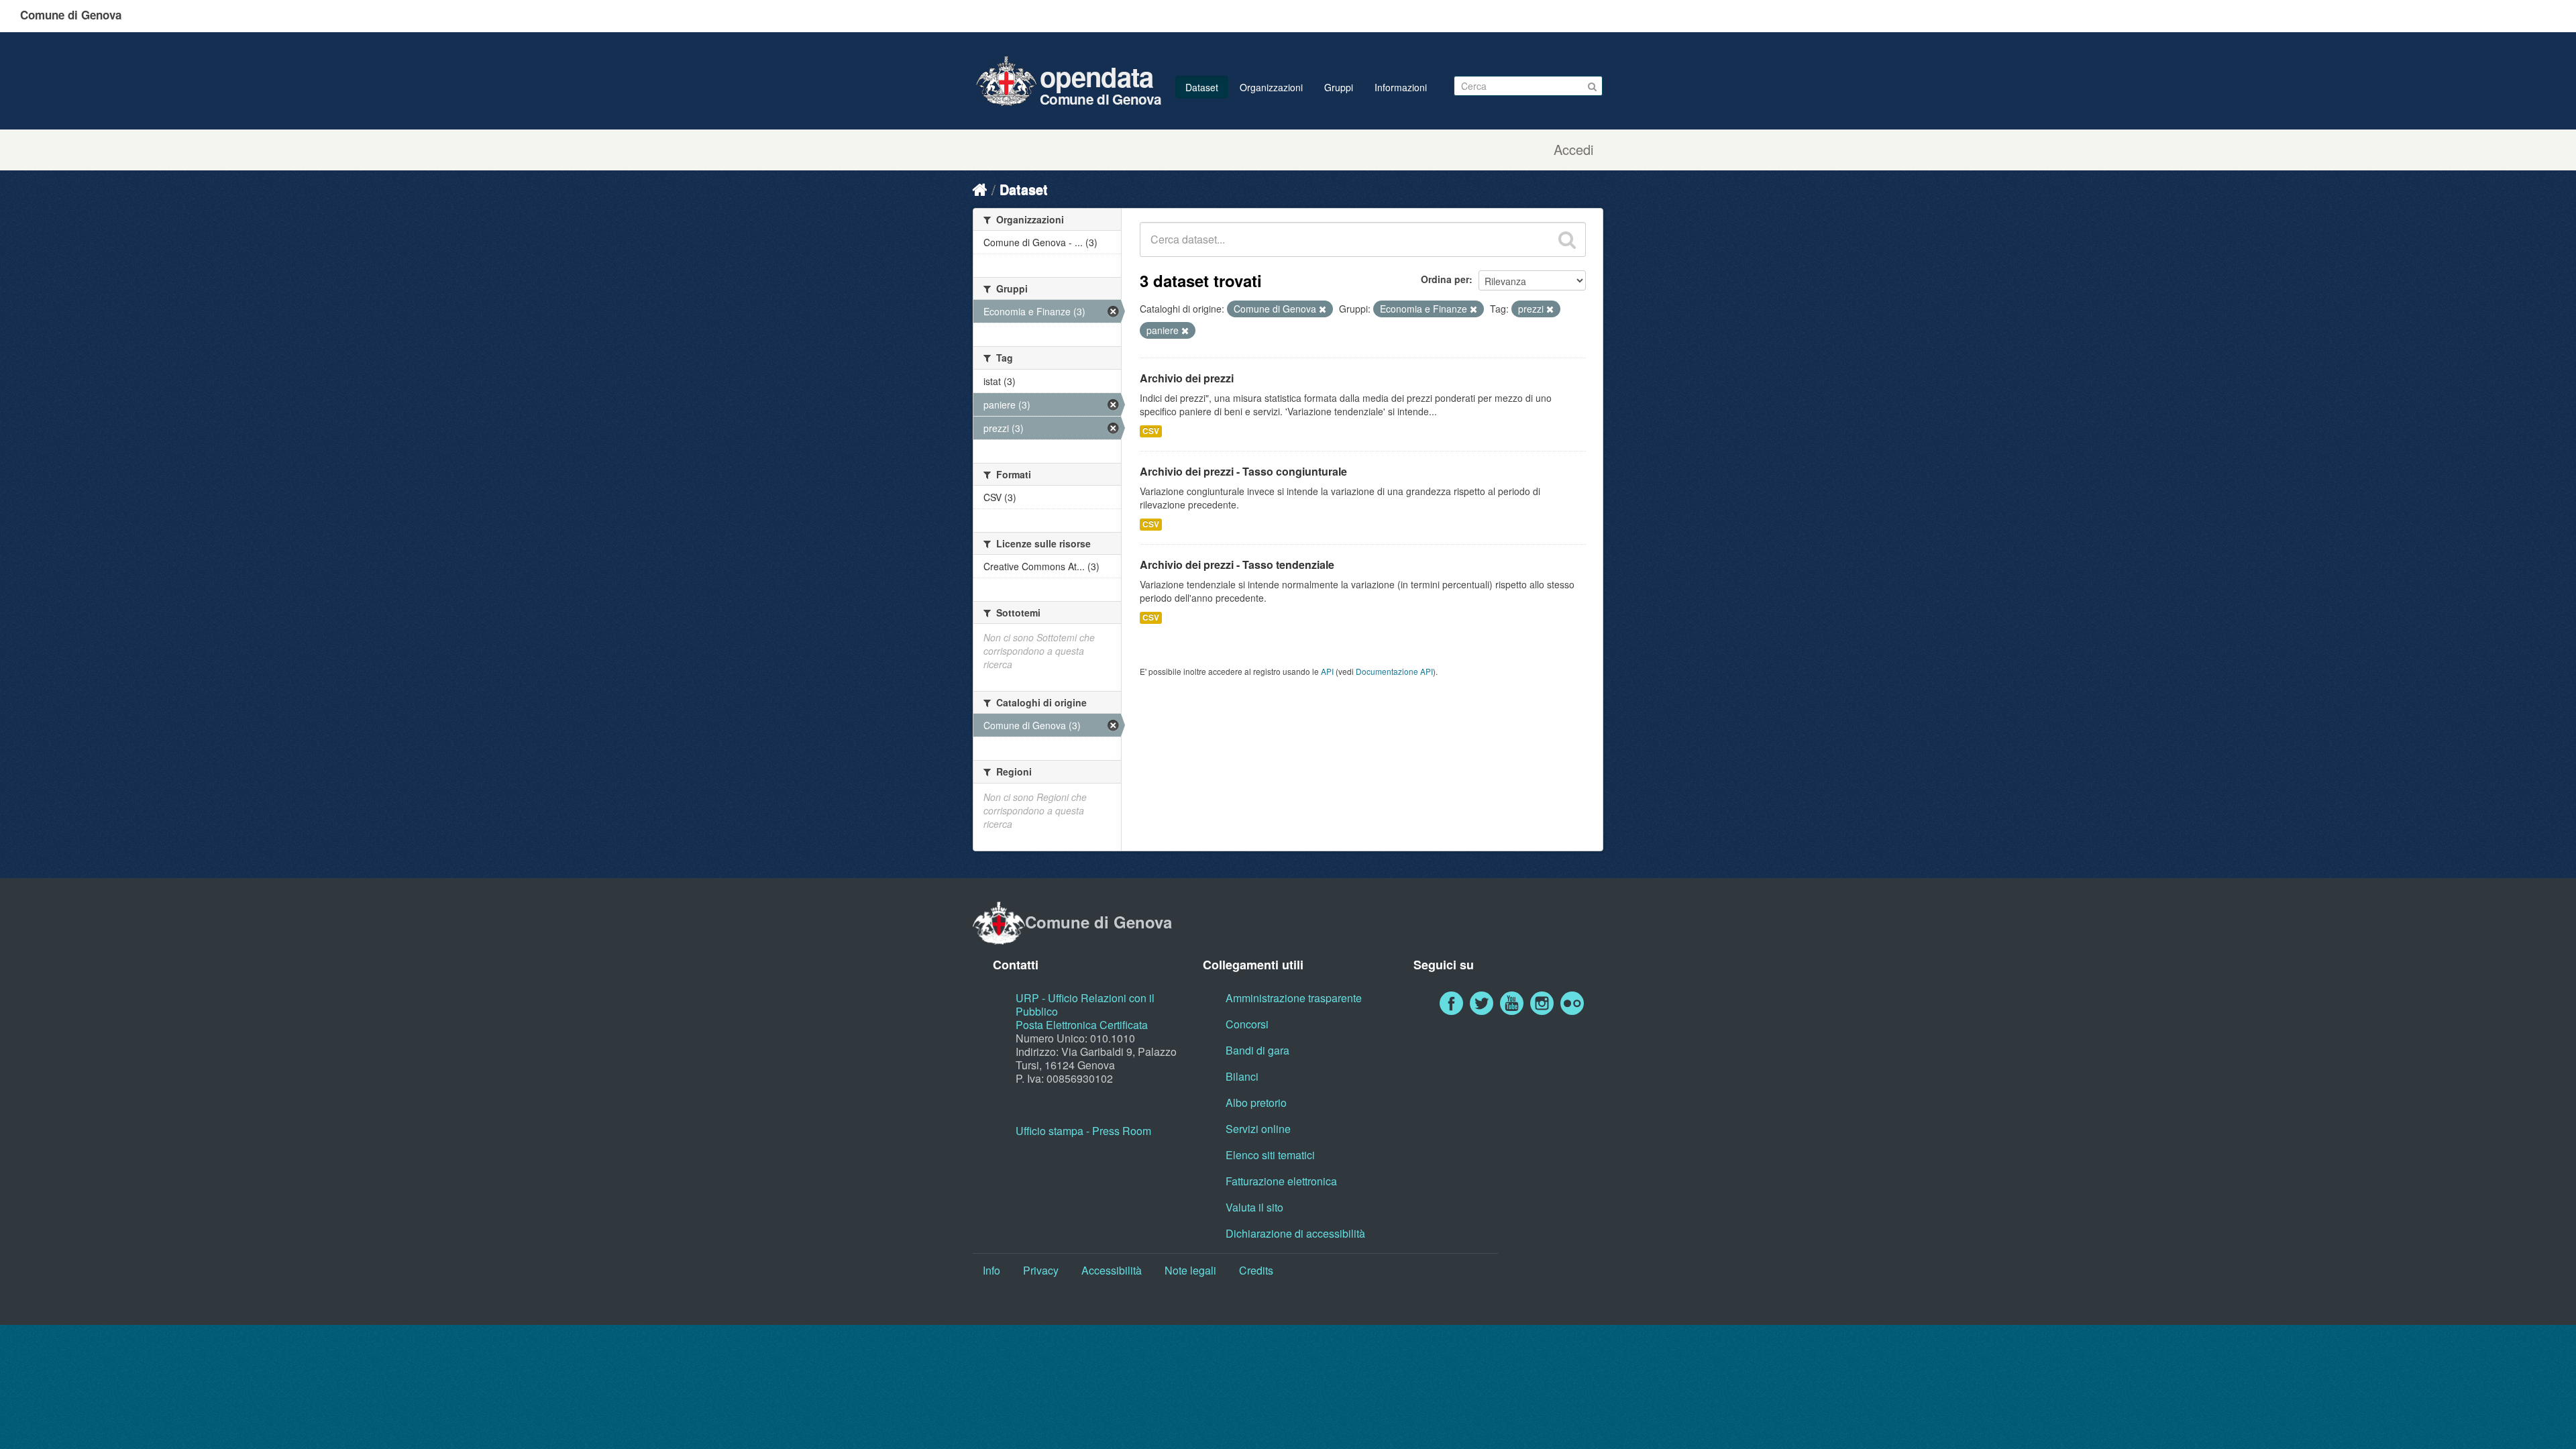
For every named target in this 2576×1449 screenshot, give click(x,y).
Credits (1256, 1270)
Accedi (1573, 150)
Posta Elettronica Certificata (1082, 1025)
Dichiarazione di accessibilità (1295, 1233)
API (1327, 671)
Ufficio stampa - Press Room (1083, 1131)
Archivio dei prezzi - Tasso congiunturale (1243, 471)
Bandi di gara (1257, 1050)
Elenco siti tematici (1270, 1155)
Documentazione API (1394, 671)
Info (991, 1270)
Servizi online (1258, 1129)
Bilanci (1242, 1076)
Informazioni (1401, 87)
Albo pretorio (1256, 1103)
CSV (1151, 431)
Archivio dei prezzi (1187, 378)
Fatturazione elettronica (1281, 1181)
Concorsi (1247, 1024)
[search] (1567, 239)
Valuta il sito (1254, 1207)
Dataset (1202, 87)
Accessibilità (1112, 1270)
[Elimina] (1323, 309)
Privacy (1041, 1270)
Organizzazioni (1271, 87)
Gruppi (1339, 87)
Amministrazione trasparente (1294, 998)
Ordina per (1445, 279)
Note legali (1190, 1270)
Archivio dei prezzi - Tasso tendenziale (1237, 565)
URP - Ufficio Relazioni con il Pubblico (1085, 1005)
